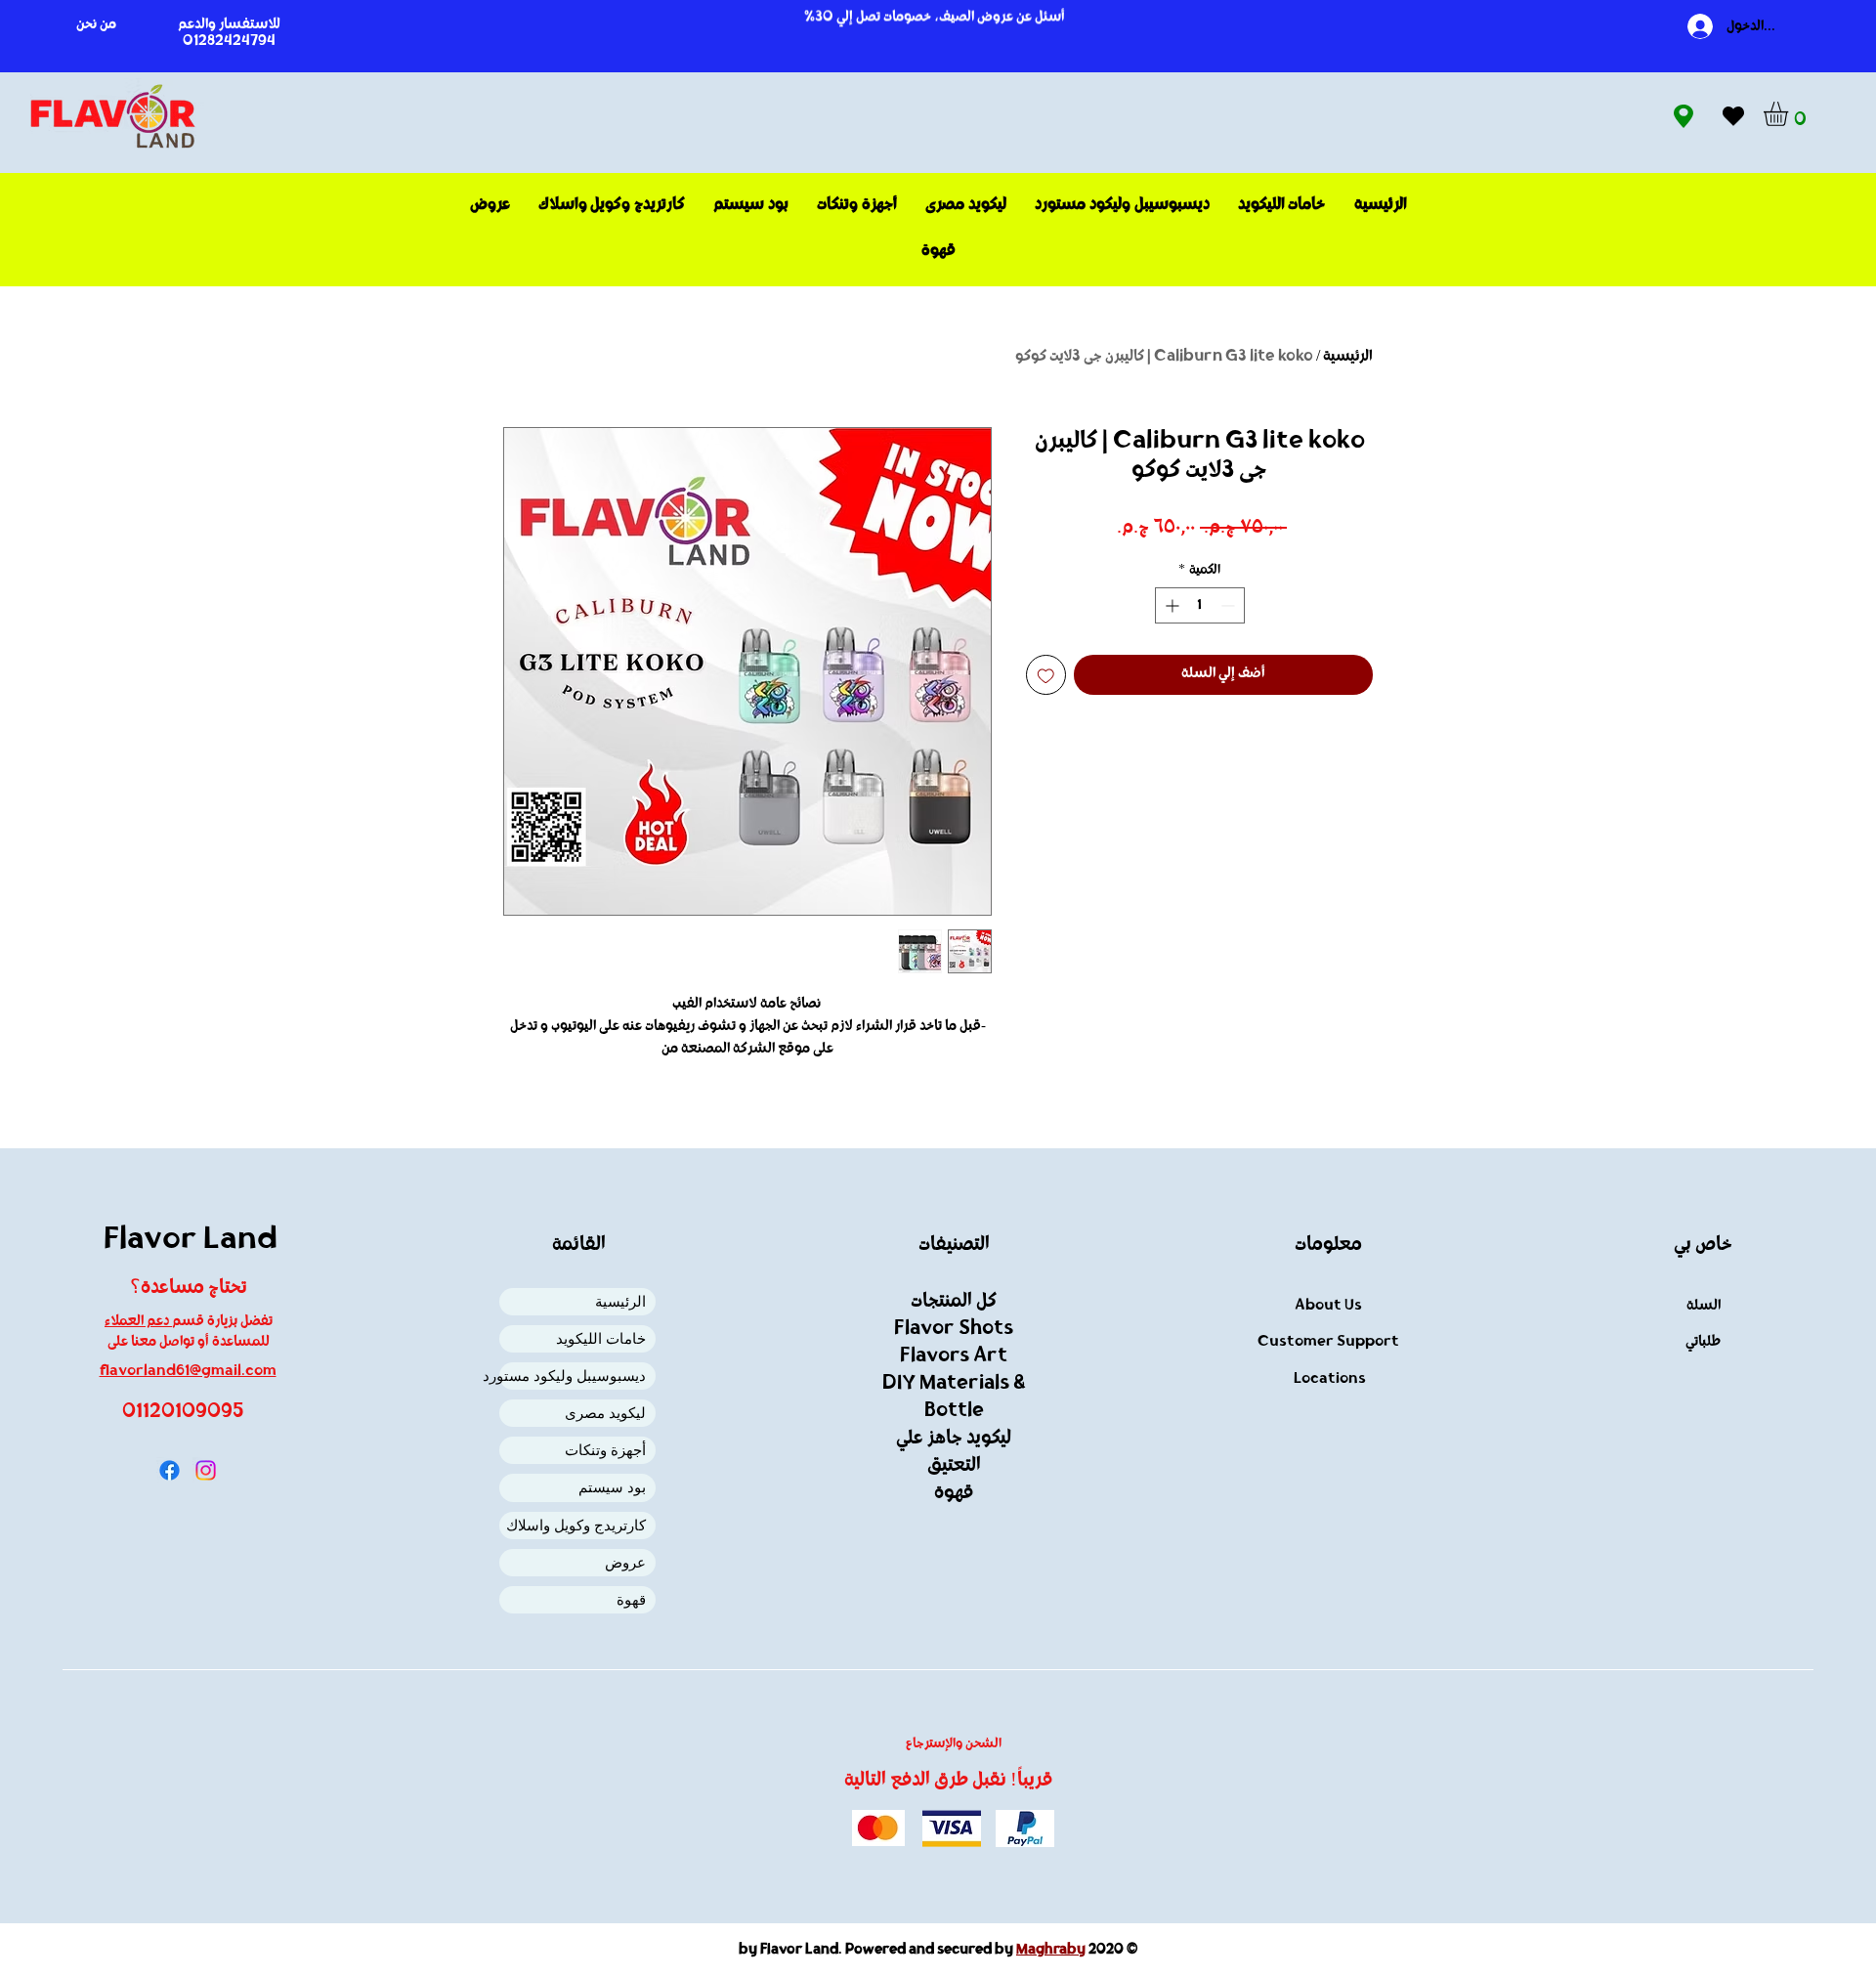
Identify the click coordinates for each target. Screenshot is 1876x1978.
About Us (1328, 1306)
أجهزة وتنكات (605, 1450)
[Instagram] (206, 1470)
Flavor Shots (954, 1329)
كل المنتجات (954, 1302)
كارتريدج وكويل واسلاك (576, 1525)
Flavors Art (954, 1356)
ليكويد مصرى (605, 1413)
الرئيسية (1348, 357)
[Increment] (1170, 605)
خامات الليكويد (601, 1338)
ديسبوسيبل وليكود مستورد (573, 1376)
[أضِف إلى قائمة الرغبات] (1046, 675)
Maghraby (1051, 1950)
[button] (1790, 114)
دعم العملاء (138, 1322)
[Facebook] (170, 1470)
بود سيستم (612, 1487)
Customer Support (1328, 1342)
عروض (625, 1562)
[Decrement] (1230, 605)
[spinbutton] (1200, 605)
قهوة (631, 1599)
